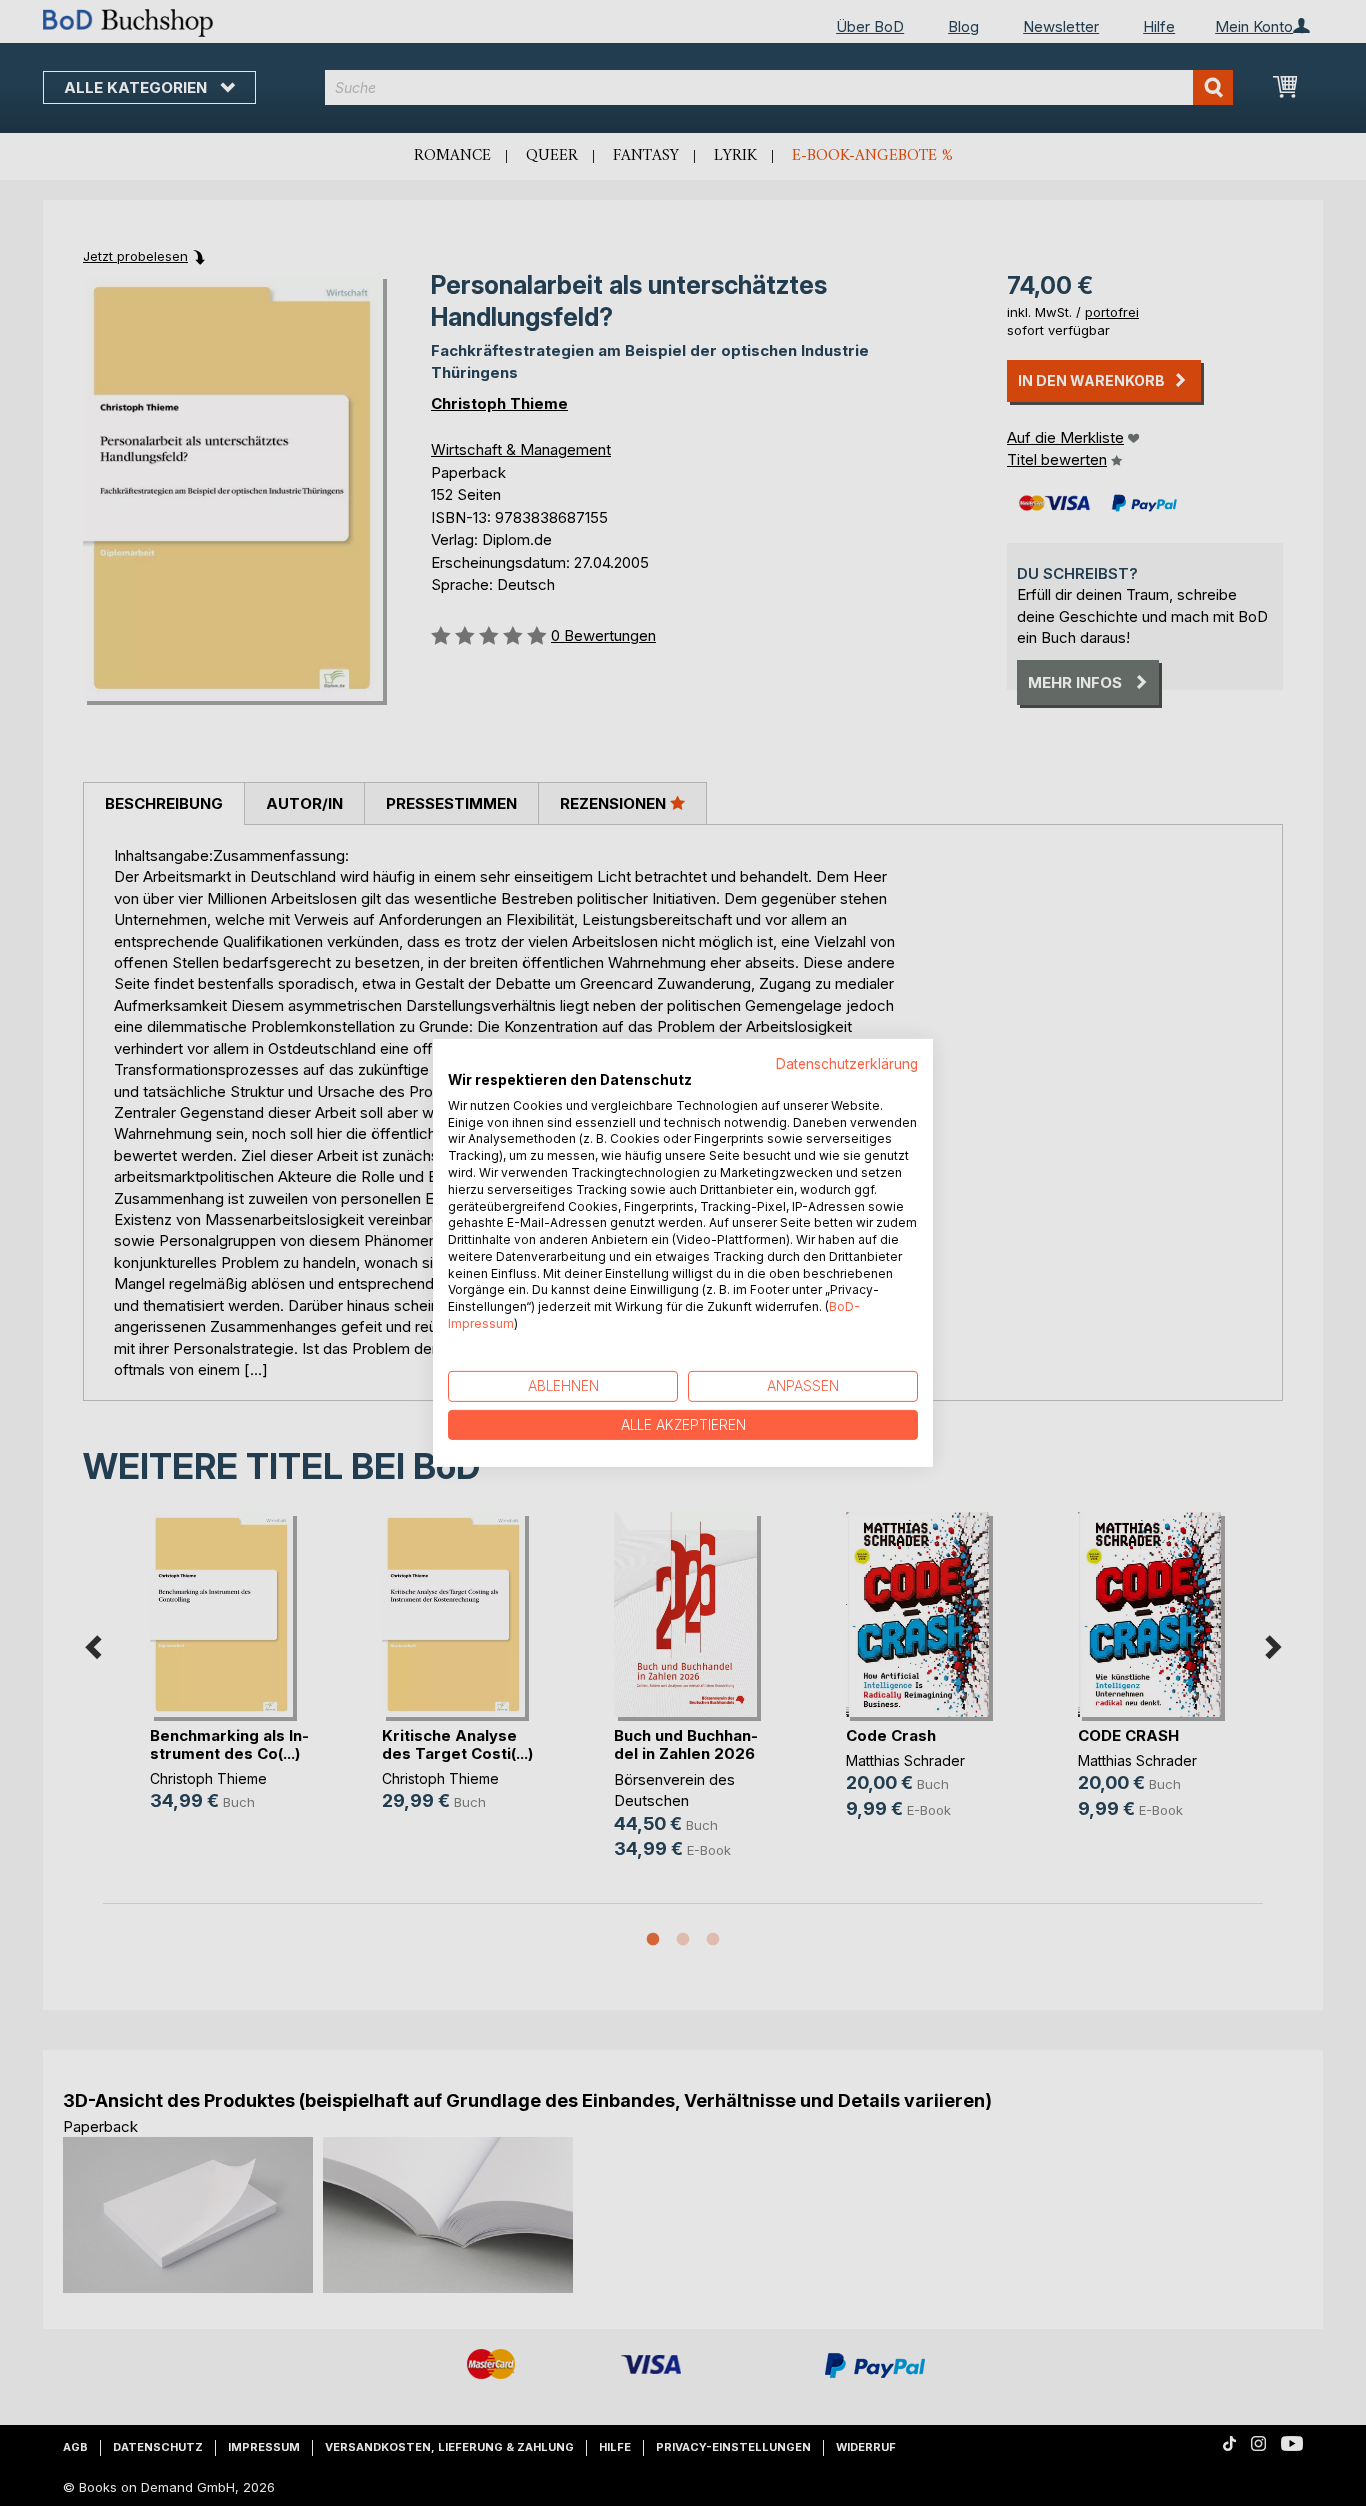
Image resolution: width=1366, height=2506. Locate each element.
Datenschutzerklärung (847, 1064)
